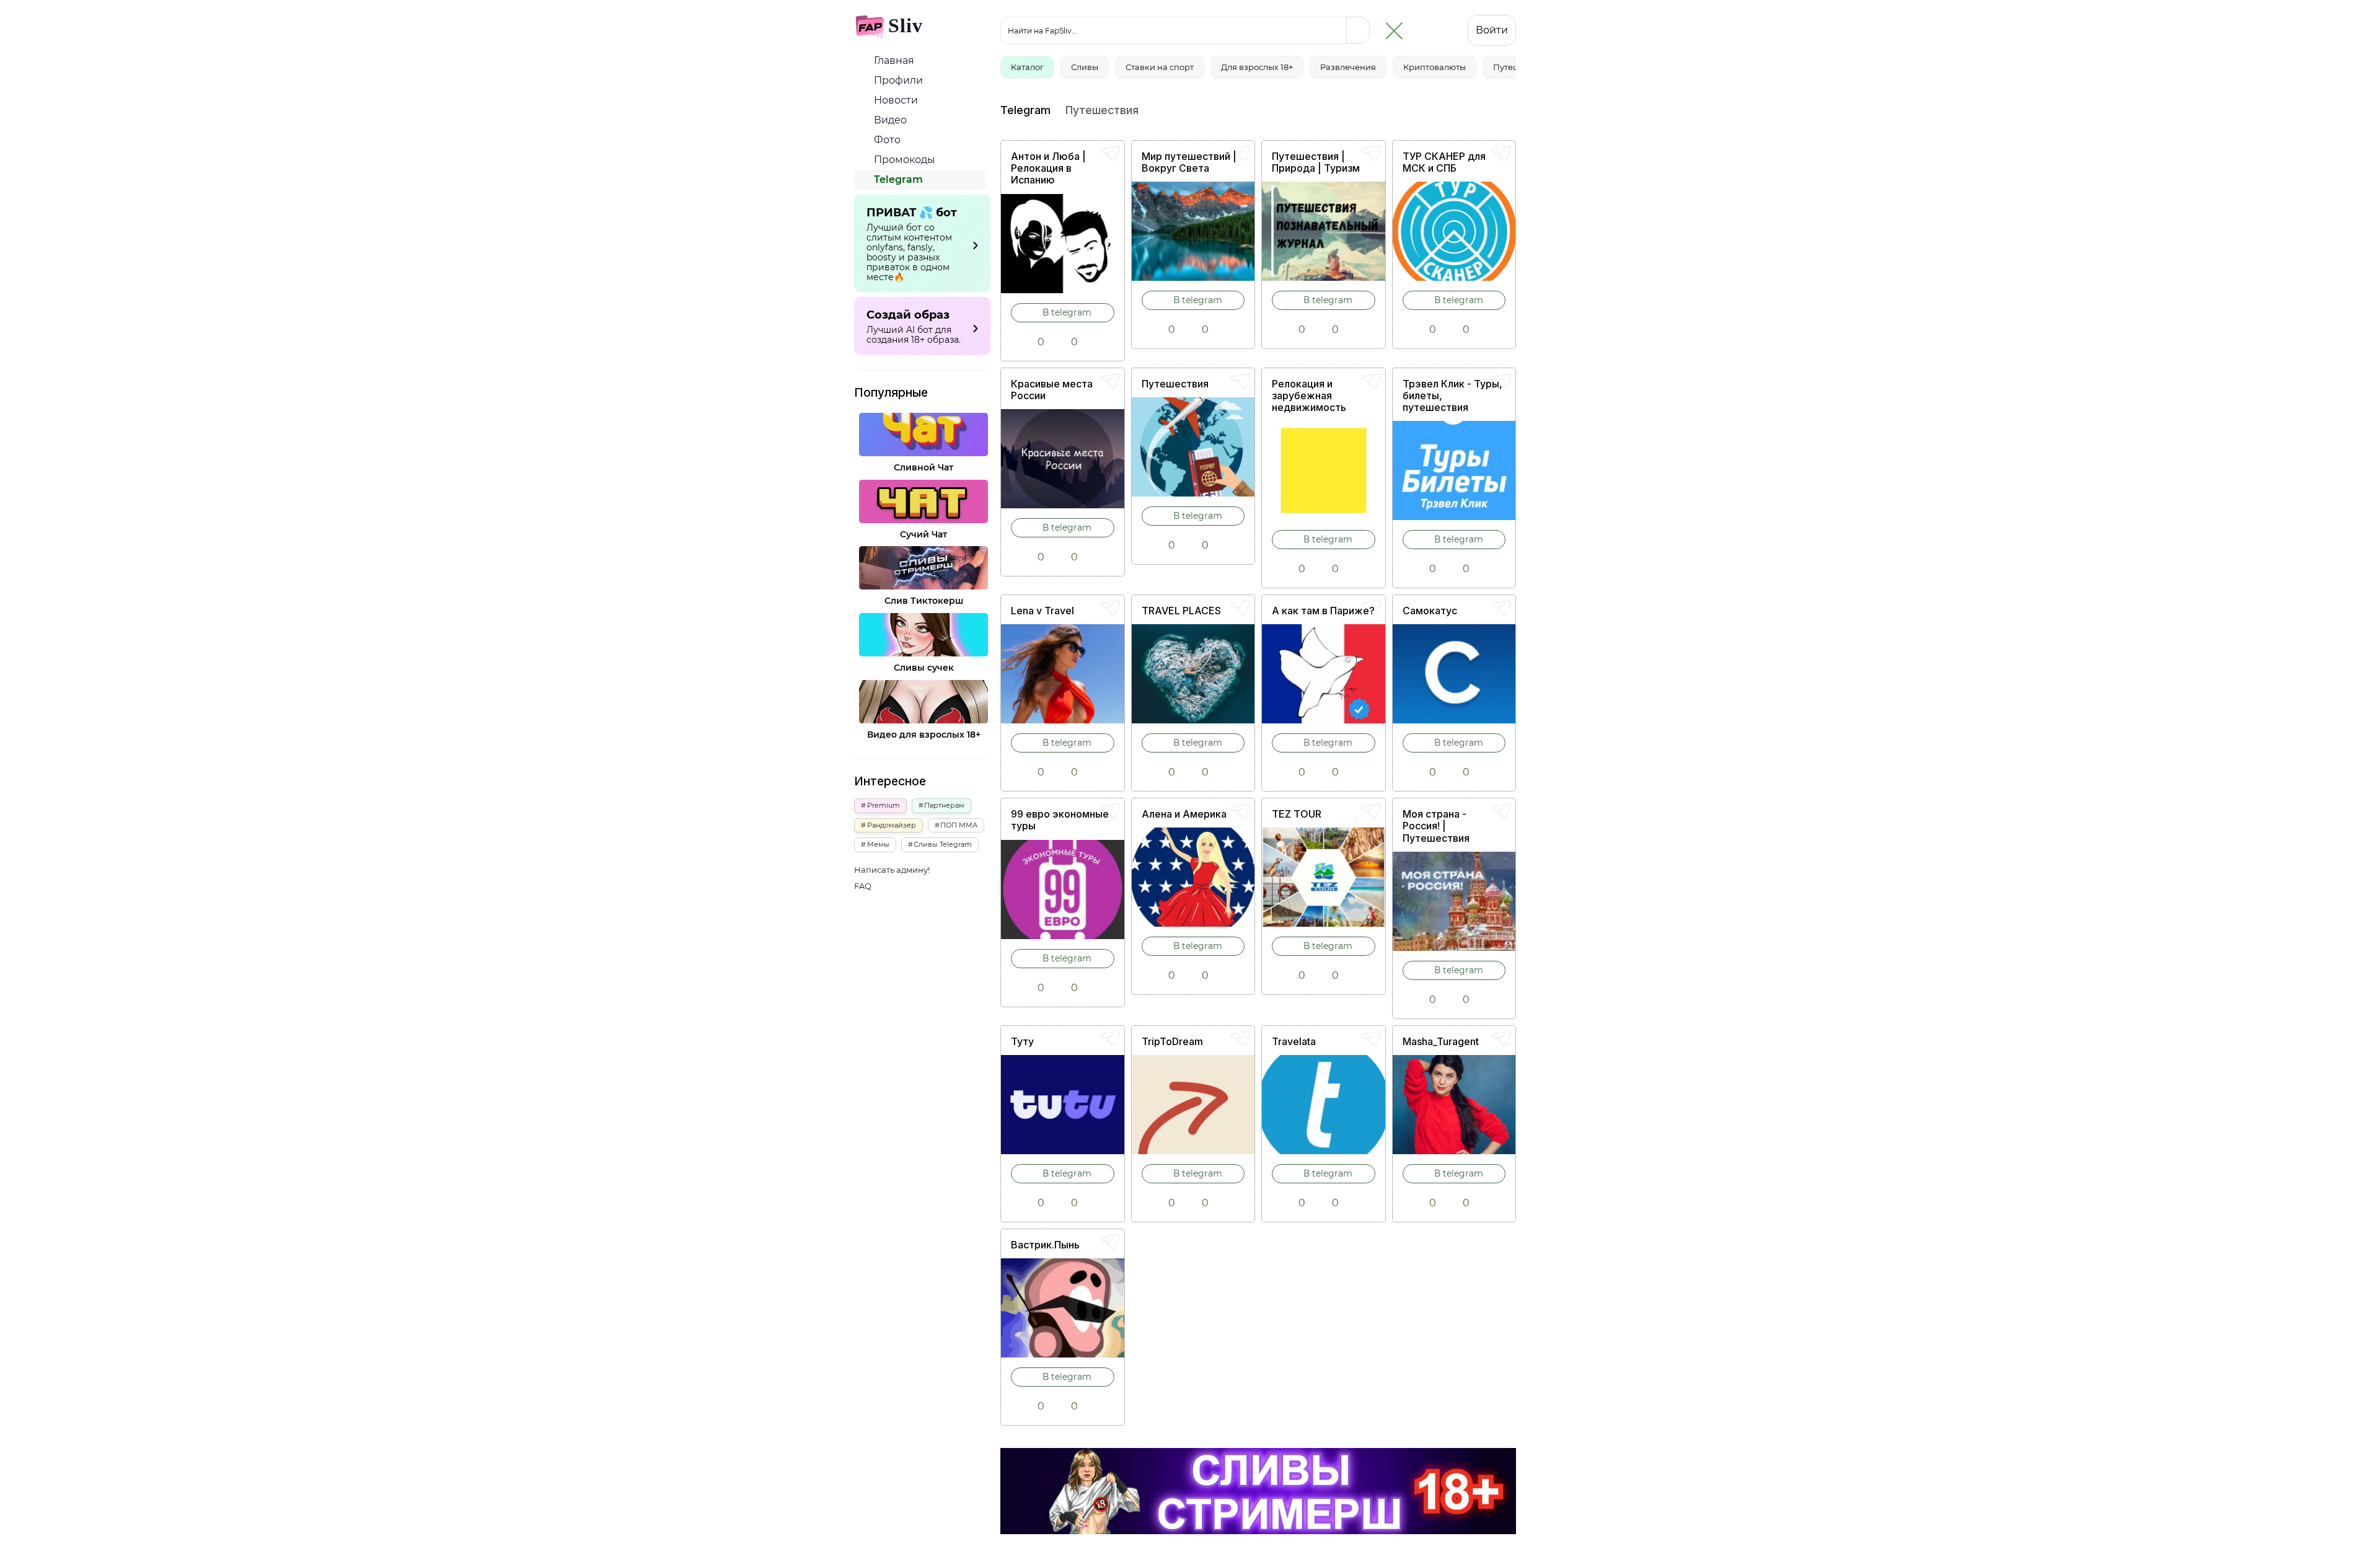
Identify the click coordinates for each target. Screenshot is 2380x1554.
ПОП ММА (959, 825)
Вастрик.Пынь (1045, 1245)
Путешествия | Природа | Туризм (1316, 162)
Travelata (1294, 1041)
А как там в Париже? (1323, 611)
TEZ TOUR (1297, 814)
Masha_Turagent (1441, 1041)
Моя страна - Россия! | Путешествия (1436, 826)
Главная (893, 60)
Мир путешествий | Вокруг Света (1189, 162)
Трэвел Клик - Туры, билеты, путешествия (1452, 395)
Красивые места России (1052, 390)
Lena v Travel (1042, 611)
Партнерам (944, 805)
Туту (1022, 1041)
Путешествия (1175, 384)
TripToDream (1172, 1041)
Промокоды (903, 160)
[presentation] (1505, 16)
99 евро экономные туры (1060, 820)
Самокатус (1430, 611)
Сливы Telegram (943, 844)
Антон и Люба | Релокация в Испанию (1048, 168)
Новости (895, 100)
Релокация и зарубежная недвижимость (1309, 395)
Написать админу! (892, 870)
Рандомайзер (892, 825)
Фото (886, 140)
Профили (897, 80)
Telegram (897, 179)
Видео (889, 120)
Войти (1492, 30)
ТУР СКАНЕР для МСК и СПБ (1444, 162)
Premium (884, 805)
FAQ (863, 886)
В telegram (1066, 312)
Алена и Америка (1184, 814)
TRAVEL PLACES (1181, 611)
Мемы (878, 844)
